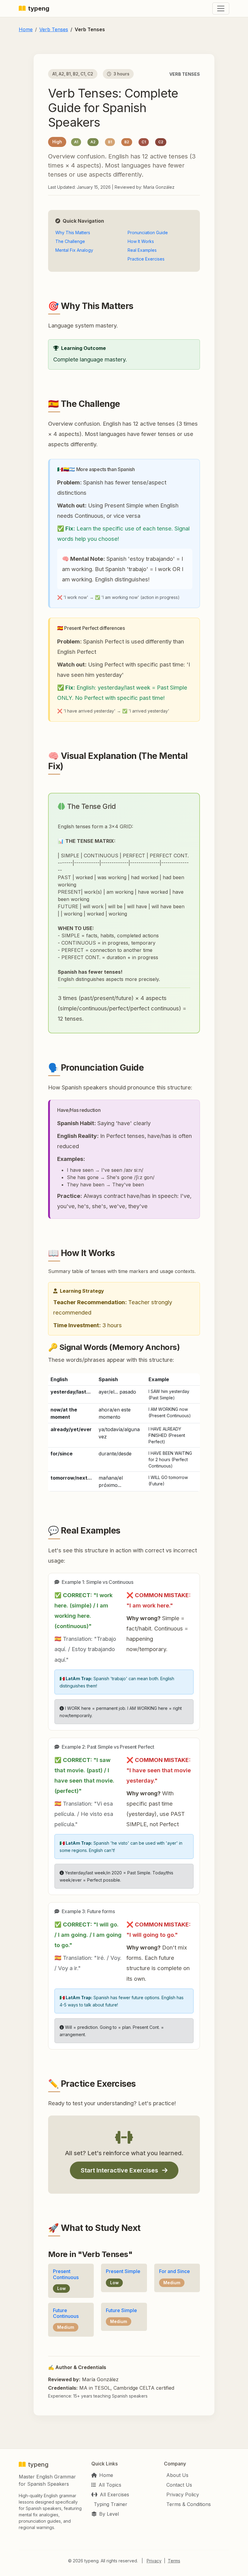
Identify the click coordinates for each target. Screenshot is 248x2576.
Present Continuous (66, 2274)
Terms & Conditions (189, 2504)
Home (26, 29)
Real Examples (142, 250)
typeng (39, 8)
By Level (109, 2514)
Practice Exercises (146, 259)
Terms (174, 2561)
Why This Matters (73, 233)
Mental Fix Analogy (74, 250)
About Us (177, 2475)
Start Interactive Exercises (120, 2170)
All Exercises (114, 2495)
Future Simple (121, 2310)
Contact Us (179, 2485)
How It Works (141, 241)
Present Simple (123, 2271)
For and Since (175, 2271)
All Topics (110, 2485)
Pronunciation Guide (148, 233)
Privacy (154, 2561)
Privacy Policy (183, 2495)
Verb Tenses (54, 29)
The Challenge (70, 241)
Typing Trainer (111, 2504)
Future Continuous (66, 2313)
